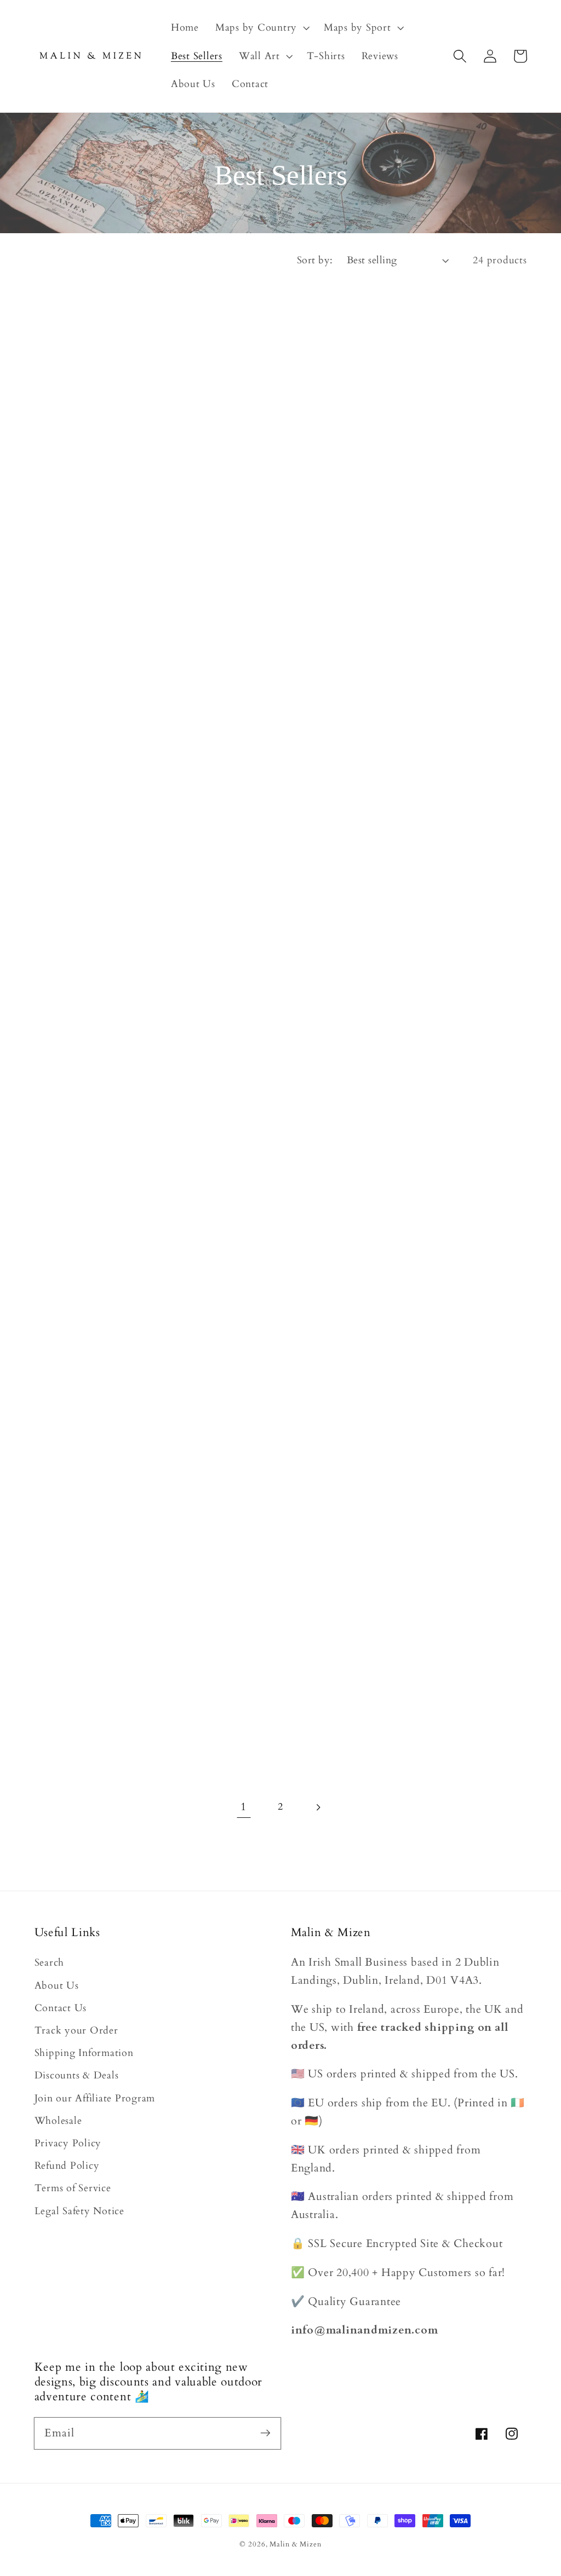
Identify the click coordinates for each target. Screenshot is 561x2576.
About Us (57, 1986)
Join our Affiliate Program (95, 2098)
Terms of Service (73, 2188)
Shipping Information (84, 2053)
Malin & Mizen (295, 2545)
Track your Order (76, 2031)
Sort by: (315, 260)
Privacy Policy (68, 2143)
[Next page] (317, 1807)
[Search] (460, 56)
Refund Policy (67, 2166)
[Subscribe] (265, 2433)
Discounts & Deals (77, 2075)
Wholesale (58, 2121)
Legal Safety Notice (79, 2211)
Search (50, 1963)
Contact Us (61, 2008)
